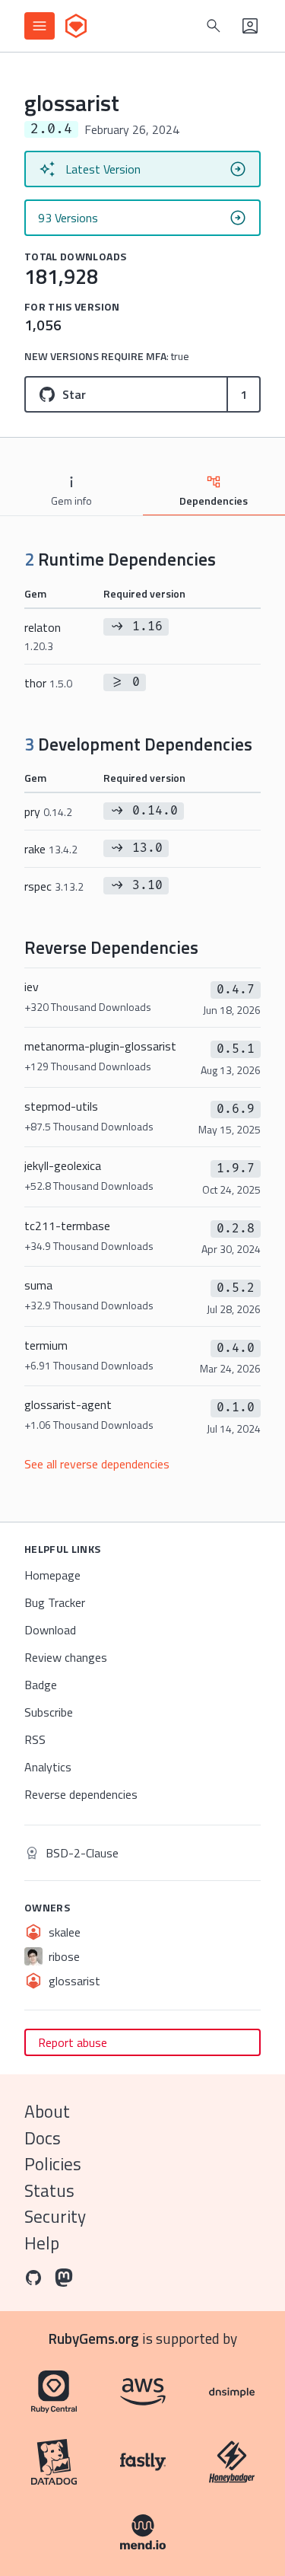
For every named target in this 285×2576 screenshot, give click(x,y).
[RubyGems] (76, 26)
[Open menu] (40, 26)
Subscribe (49, 1712)
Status (49, 2190)
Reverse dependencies (81, 1794)
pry (48, 811)
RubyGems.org (94, 2338)
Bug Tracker (55, 1602)
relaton (43, 636)
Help (42, 2243)
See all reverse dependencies (97, 1464)
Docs (43, 2138)
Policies (53, 2164)
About (47, 2111)
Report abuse (73, 2042)
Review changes (66, 1657)
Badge (41, 1685)
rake (51, 849)
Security (55, 2216)
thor (48, 683)
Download (50, 1630)
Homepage (52, 1575)
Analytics (48, 1767)
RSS (35, 1739)
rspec (54, 886)
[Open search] (214, 26)
